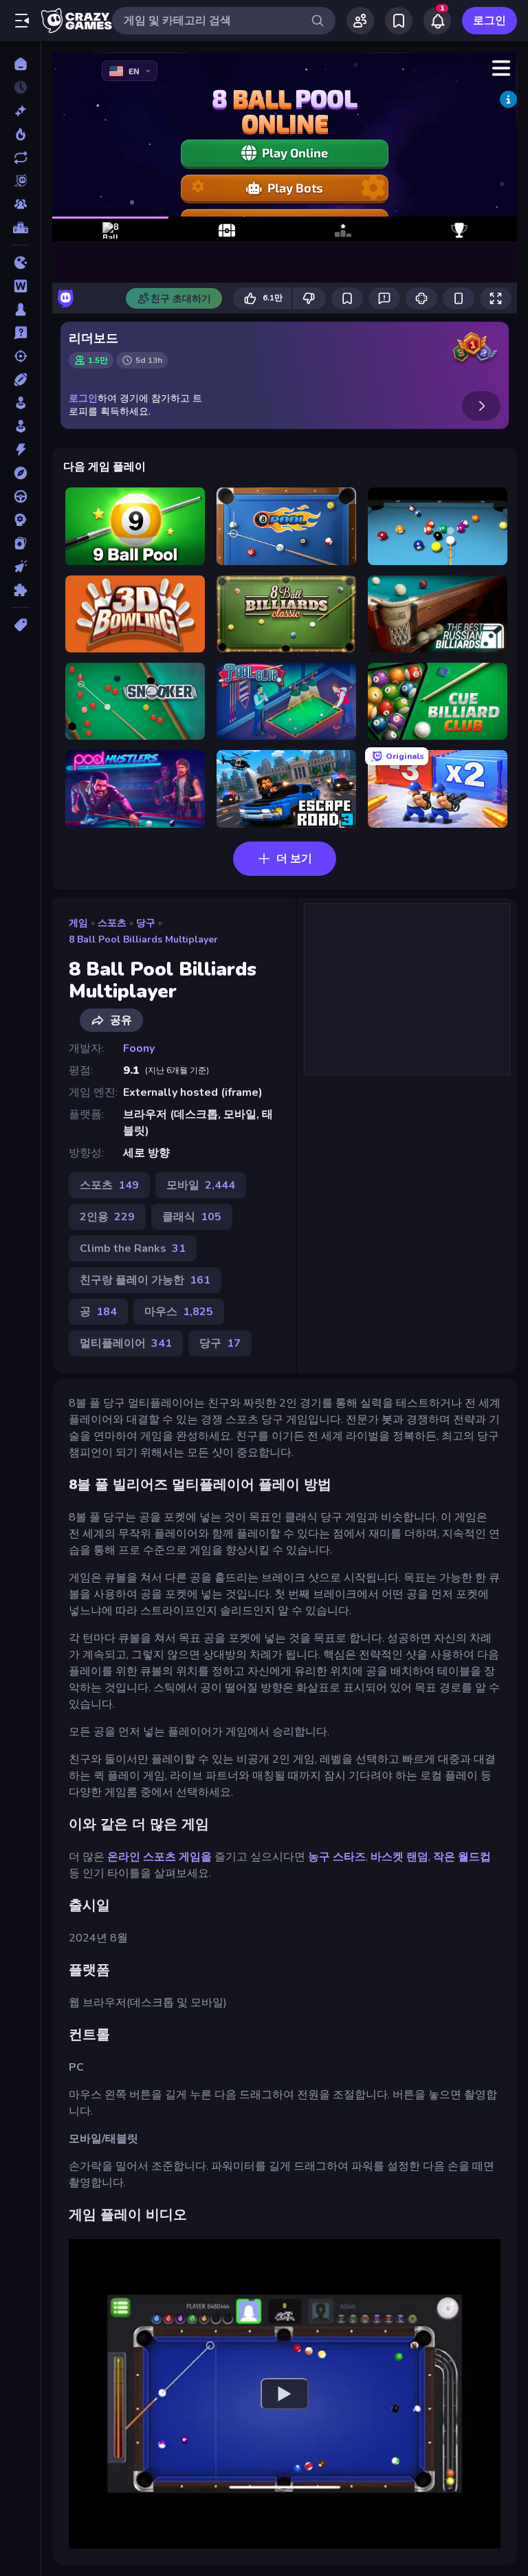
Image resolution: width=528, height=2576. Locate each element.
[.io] (20, 263)
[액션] (20, 450)
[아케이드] (20, 426)
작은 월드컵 (462, 1857)
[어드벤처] (20, 473)
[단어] (20, 286)
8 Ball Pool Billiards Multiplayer (143, 939)
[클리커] (20, 566)
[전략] (20, 520)
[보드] (20, 309)
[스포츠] (20, 379)
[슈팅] (20, 356)
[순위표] (20, 228)
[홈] (20, 64)
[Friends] (360, 21)
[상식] (20, 333)
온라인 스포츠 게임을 (159, 1857)
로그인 (489, 21)
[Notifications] (437, 21)
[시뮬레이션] (20, 403)
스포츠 (112, 923)
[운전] (20, 496)
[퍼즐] (20, 590)
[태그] (20, 625)
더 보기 (294, 859)
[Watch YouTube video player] (285, 2394)
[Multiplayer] (20, 204)
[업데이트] (20, 157)
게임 (78, 923)
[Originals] (20, 181)
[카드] (20, 543)
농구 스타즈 (337, 1857)
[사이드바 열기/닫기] (22, 21)
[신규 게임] (20, 111)
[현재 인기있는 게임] (20, 134)
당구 (146, 923)
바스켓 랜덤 (399, 1857)
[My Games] (399, 21)
